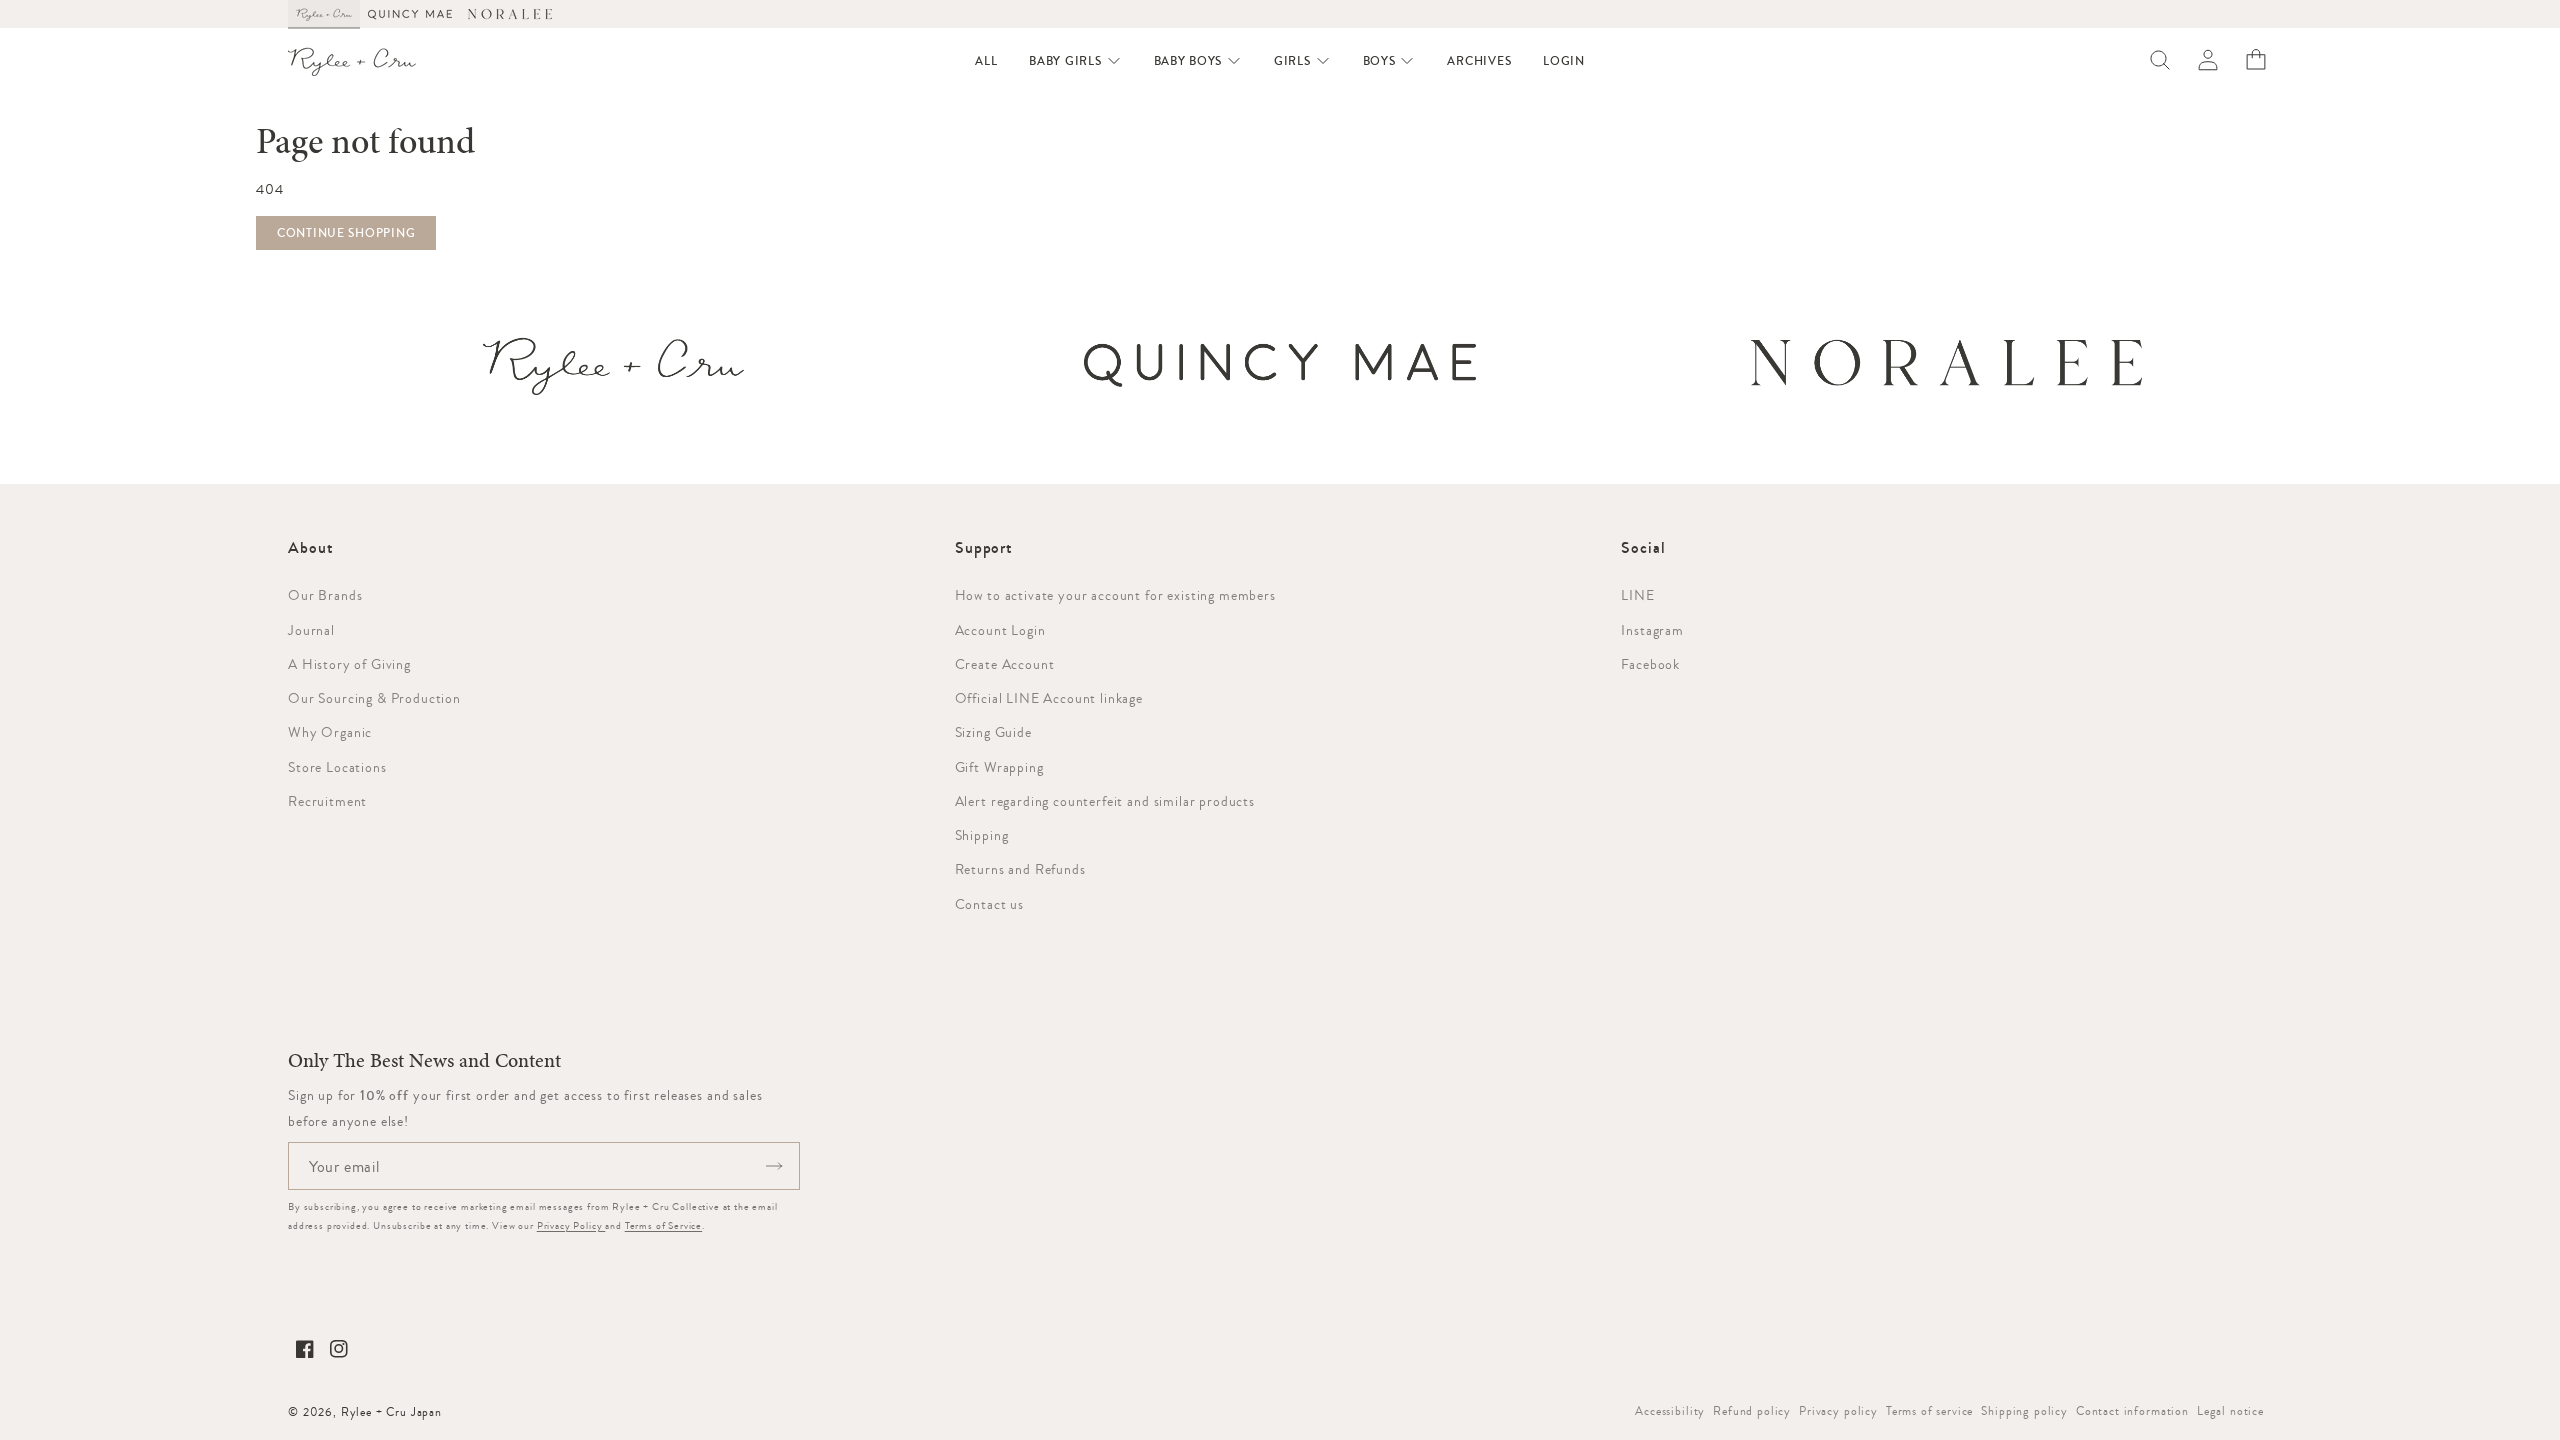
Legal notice (2230, 1411)
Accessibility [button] (1670, 1411)
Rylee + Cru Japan (391, 1412)
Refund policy (1752, 1411)
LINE (1637, 595)
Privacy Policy (571, 1225)
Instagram (1652, 630)
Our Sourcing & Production (374, 698)
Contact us (989, 904)
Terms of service (1929, 1411)
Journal (311, 630)
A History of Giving (349, 664)
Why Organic (330, 732)
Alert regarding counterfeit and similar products (1105, 801)
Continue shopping (346, 233)
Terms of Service (663, 1225)
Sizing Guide (993, 732)
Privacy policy (1838, 1411)
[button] (1075, 61)
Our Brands (325, 595)
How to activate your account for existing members (1115, 595)
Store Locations (337, 767)
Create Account (1005, 664)
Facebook (1650, 664)
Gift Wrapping (999, 767)
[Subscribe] (774, 1166)
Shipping (982, 835)
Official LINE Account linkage (1049, 698)
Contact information (2132, 1411)
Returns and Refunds (1020, 869)
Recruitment (327, 801)
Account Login (1000, 630)
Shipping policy (2024, 1411)
